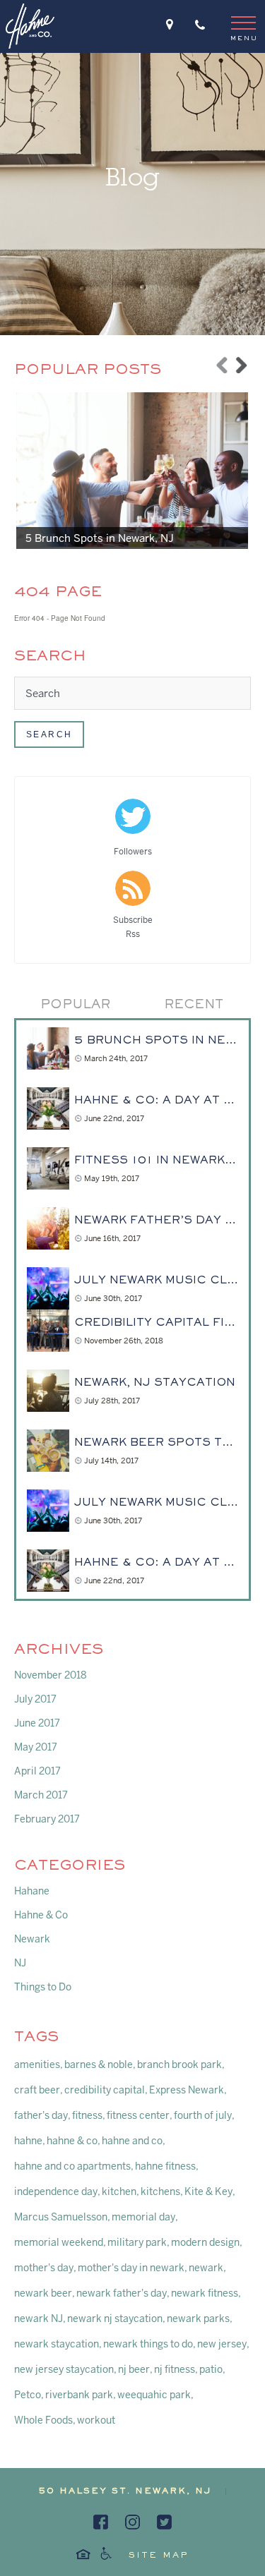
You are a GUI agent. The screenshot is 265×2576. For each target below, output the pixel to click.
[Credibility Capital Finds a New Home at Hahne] (48, 1331)
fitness (87, 2115)
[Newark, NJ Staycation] (48, 1391)
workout (96, 2420)
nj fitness (175, 2369)
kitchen (119, 2191)
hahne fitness (165, 2166)
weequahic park (154, 2395)
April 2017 (37, 1771)
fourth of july (203, 2115)
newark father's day (122, 2293)
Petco (28, 2395)
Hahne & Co (41, 1915)
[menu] (243, 28)
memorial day (143, 2217)
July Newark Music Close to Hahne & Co (156, 1281)
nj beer (134, 2369)
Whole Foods (43, 2420)
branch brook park (179, 2064)
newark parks (198, 2318)
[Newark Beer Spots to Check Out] (48, 1451)
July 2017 (35, 1699)
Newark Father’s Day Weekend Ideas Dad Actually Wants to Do (156, 1221)
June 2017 (37, 1723)
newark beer (43, 2293)
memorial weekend (59, 2242)
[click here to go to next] (242, 361)
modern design (205, 2242)
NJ (20, 1963)
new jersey (222, 2344)
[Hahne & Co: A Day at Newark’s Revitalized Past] (48, 1108)
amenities (37, 2064)
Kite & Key (208, 2191)
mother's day (44, 2268)
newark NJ (39, 2318)
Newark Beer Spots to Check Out (156, 1443)
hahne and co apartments (72, 2166)
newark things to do (148, 2344)
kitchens (160, 2191)
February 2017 (47, 1819)
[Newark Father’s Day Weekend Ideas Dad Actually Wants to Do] (48, 1228)
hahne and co (132, 2141)
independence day (56, 2191)
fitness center (138, 2115)
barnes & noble (99, 2064)
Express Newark (187, 2090)
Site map (159, 2556)
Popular (75, 1005)
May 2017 (36, 1747)
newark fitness (205, 2293)
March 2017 (41, 1795)
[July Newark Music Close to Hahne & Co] (48, 1288)
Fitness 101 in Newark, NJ (156, 1161)
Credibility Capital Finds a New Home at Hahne (156, 1323)
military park (137, 2242)
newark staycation (57, 2344)
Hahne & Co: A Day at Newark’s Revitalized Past (156, 1101)
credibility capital (105, 2090)
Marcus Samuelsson (61, 2217)
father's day (41, 2115)
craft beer (37, 2090)
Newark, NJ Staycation (155, 1383)
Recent (194, 1005)
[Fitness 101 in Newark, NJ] (48, 1168)
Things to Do (43, 1987)
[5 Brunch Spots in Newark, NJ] (135, 470)
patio (211, 2369)
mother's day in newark (131, 2268)
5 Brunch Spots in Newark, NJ (100, 538)
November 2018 (51, 1675)
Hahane (32, 1891)
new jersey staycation (64, 2369)
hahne (28, 2141)
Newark (32, 1939)
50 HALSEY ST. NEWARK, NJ (125, 2492)
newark (206, 2268)
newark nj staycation (115, 2318)
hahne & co (72, 2141)
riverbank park (79, 2395)
